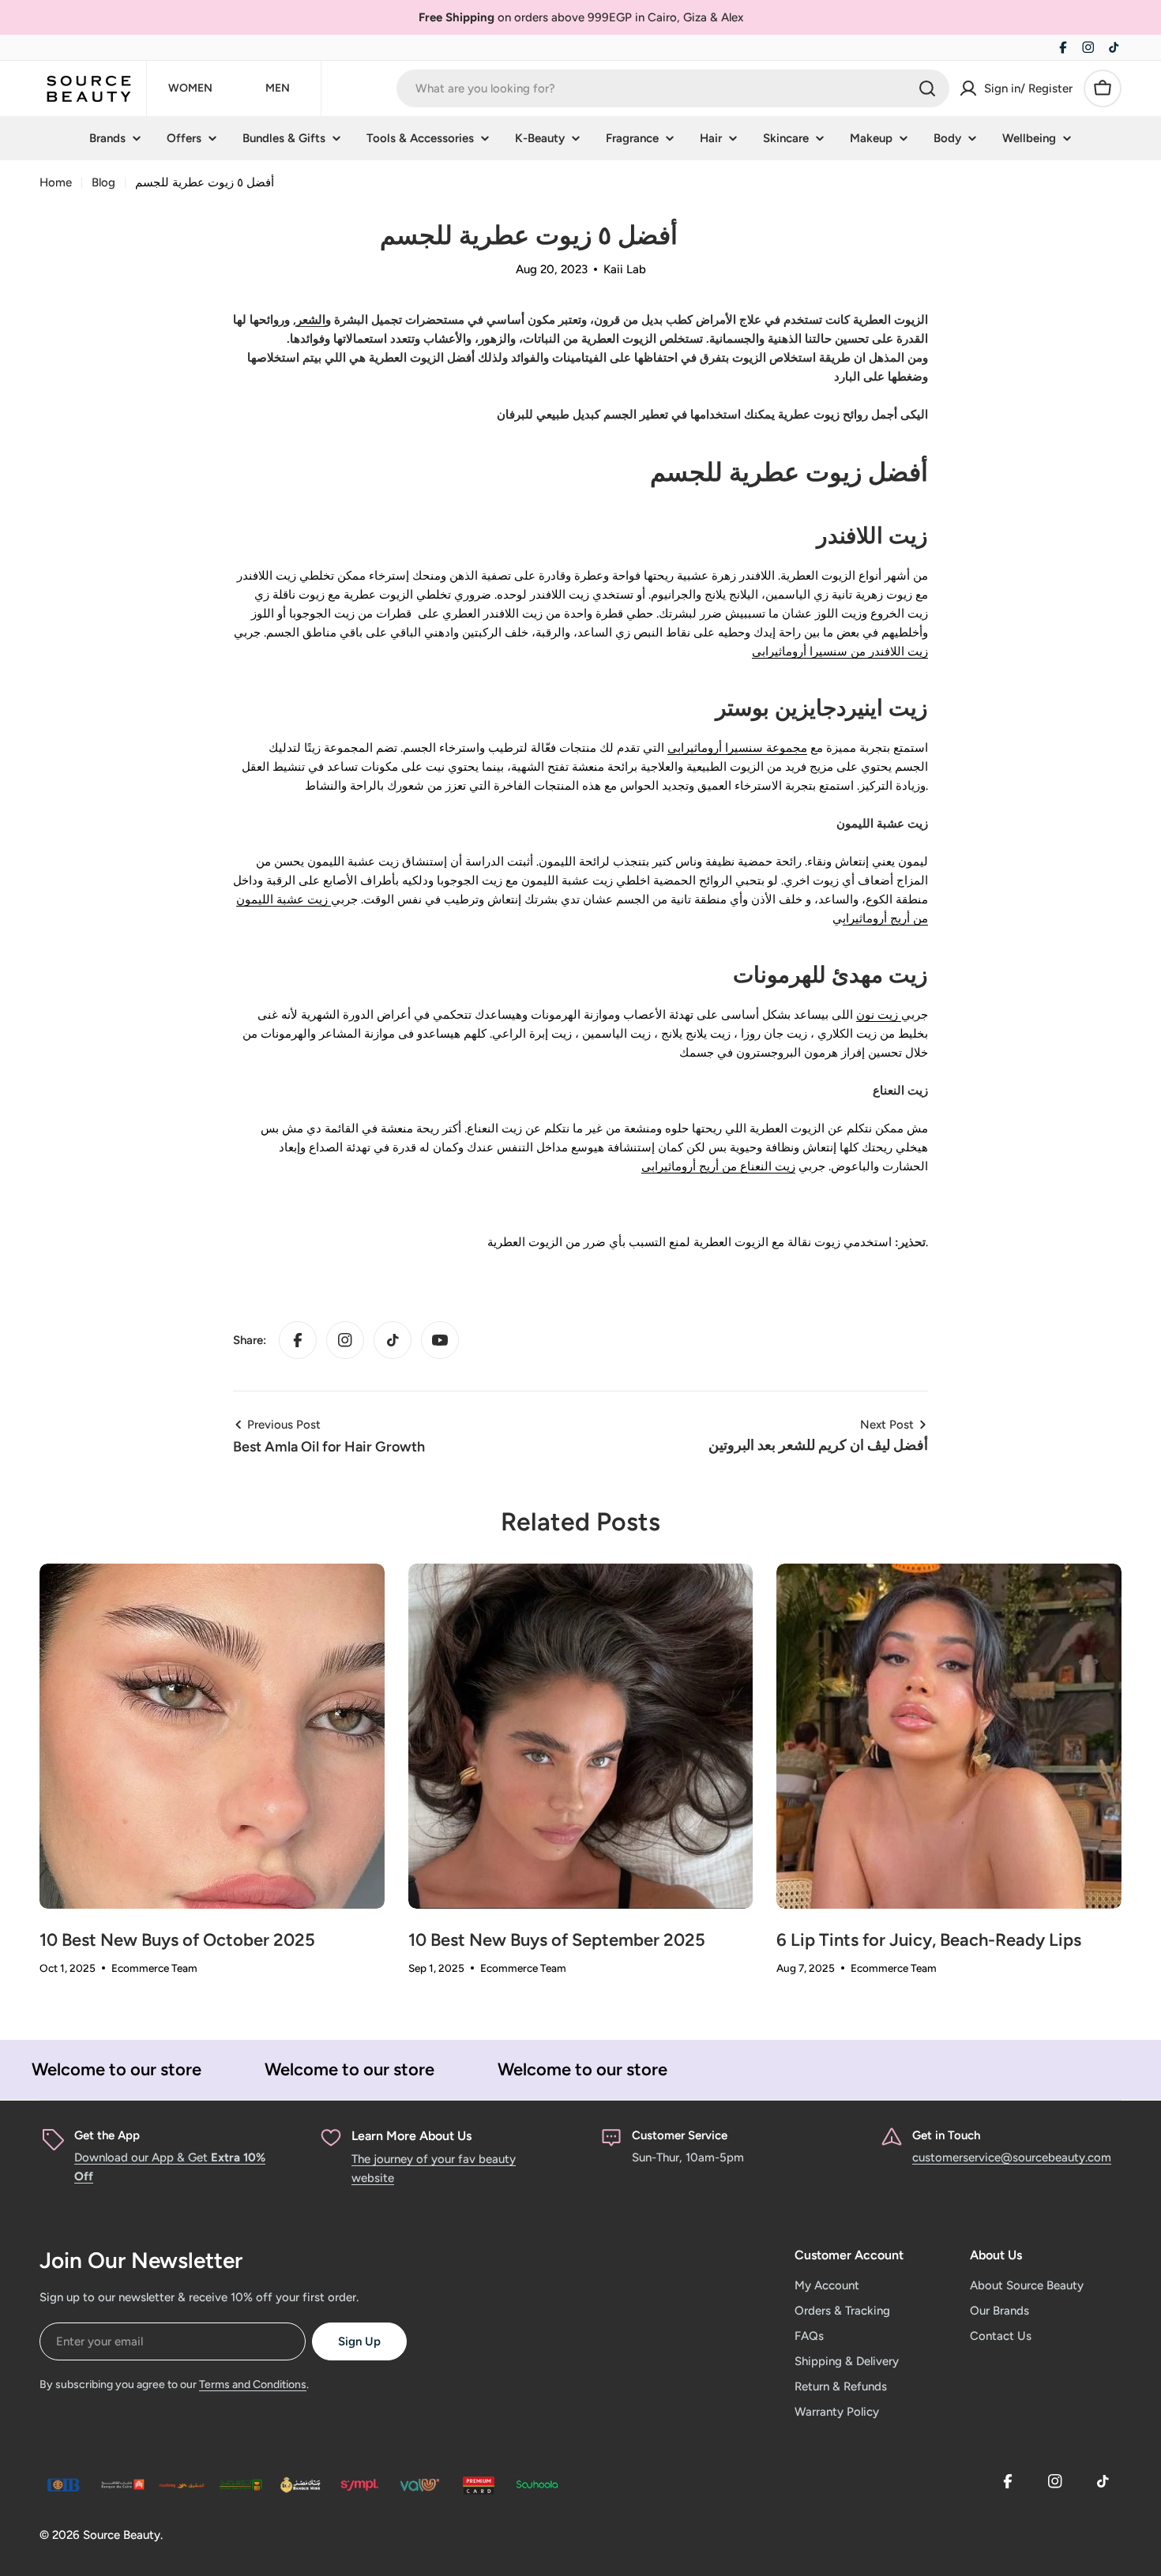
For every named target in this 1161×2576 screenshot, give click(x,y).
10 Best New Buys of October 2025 (177, 1940)
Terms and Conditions (253, 2384)
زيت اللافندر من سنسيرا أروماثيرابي (840, 652)
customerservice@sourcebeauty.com (1012, 2157)
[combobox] (673, 88)
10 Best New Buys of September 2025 (557, 1940)
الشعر (311, 320)
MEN (278, 88)
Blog (103, 182)
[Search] (927, 88)
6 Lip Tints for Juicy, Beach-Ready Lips (929, 1940)
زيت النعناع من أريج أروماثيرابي (718, 1166)
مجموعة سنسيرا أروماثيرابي (737, 748)
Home (56, 182)
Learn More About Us (411, 2136)
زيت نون (879, 1015)
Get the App (107, 2135)
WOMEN (190, 88)
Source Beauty (122, 2535)
